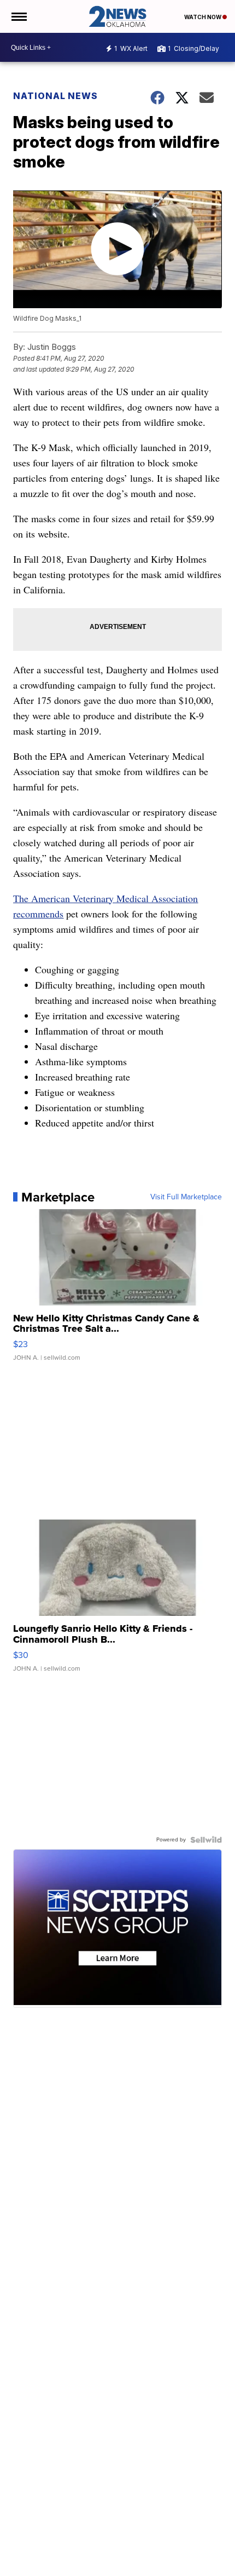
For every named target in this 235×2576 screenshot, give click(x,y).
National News (55, 96)
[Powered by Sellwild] (206, 1840)
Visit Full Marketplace (186, 1197)
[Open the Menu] (18, 16)
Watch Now (203, 17)
